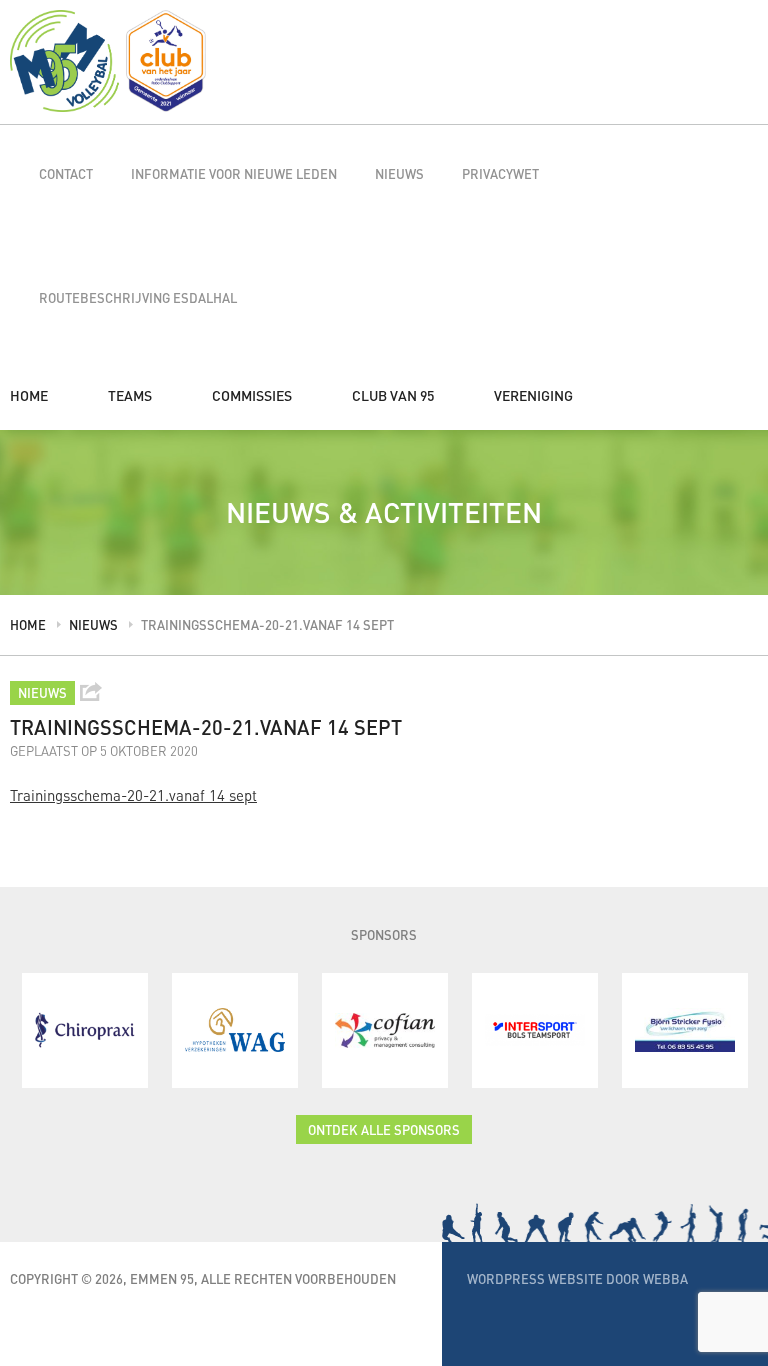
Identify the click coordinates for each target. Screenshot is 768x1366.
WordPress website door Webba (577, 1278)
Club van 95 (393, 395)
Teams (130, 395)
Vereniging (533, 395)
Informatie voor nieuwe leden (234, 173)
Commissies (252, 395)
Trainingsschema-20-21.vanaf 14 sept (133, 795)
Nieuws (399, 173)
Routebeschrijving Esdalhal (138, 297)
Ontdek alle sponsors (384, 1129)
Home (29, 395)
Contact (66, 173)
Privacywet (500, 173)
